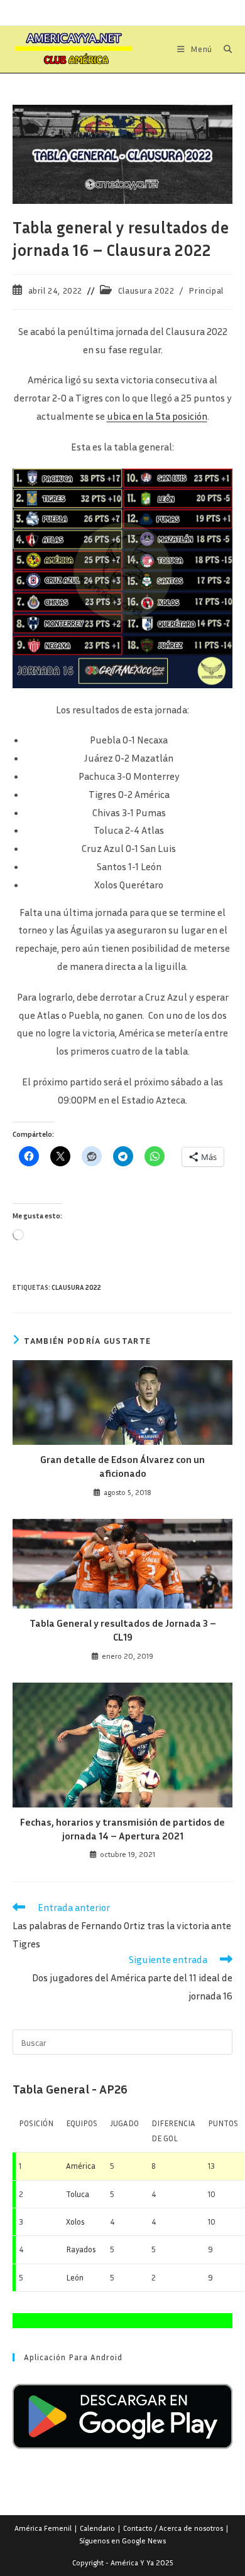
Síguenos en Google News (122, 2541)
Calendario (97, 2528)
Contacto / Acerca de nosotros (173, 2528)
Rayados (81, 2249)
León (75, 2277)
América (81, 2166)
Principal (206, 290)
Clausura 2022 (146, 290)
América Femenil (43, 2528)
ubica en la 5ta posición (157, 416)
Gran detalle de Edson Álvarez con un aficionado (122, 1466)
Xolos (75, 2222)
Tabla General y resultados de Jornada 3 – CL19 (123, 1630)
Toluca (78, 2194)
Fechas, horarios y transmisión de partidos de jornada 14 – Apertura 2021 (122, 1829)
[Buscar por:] (223, 49)
